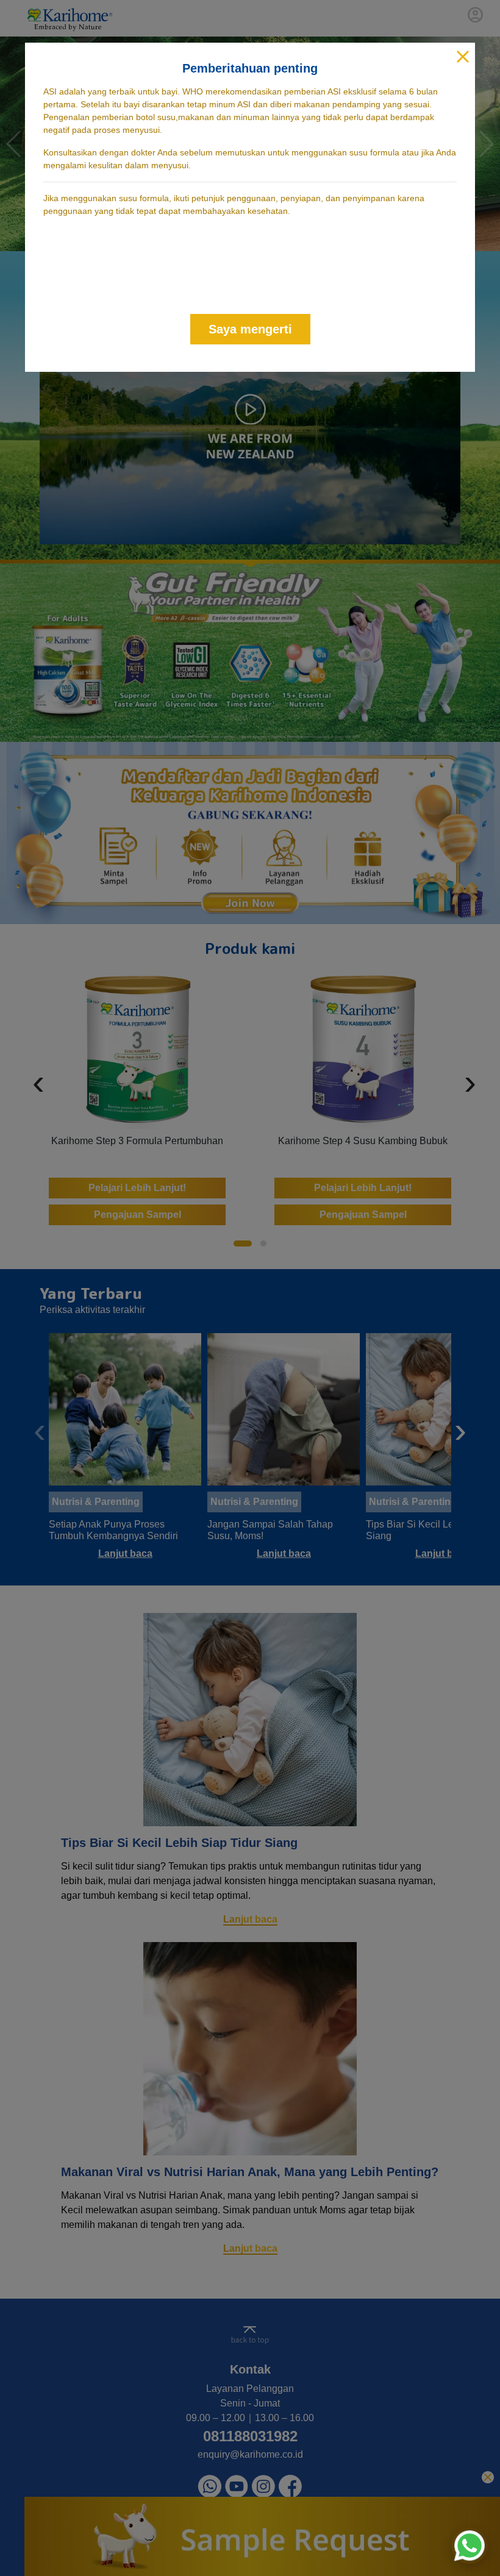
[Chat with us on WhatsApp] (470, 2546)
